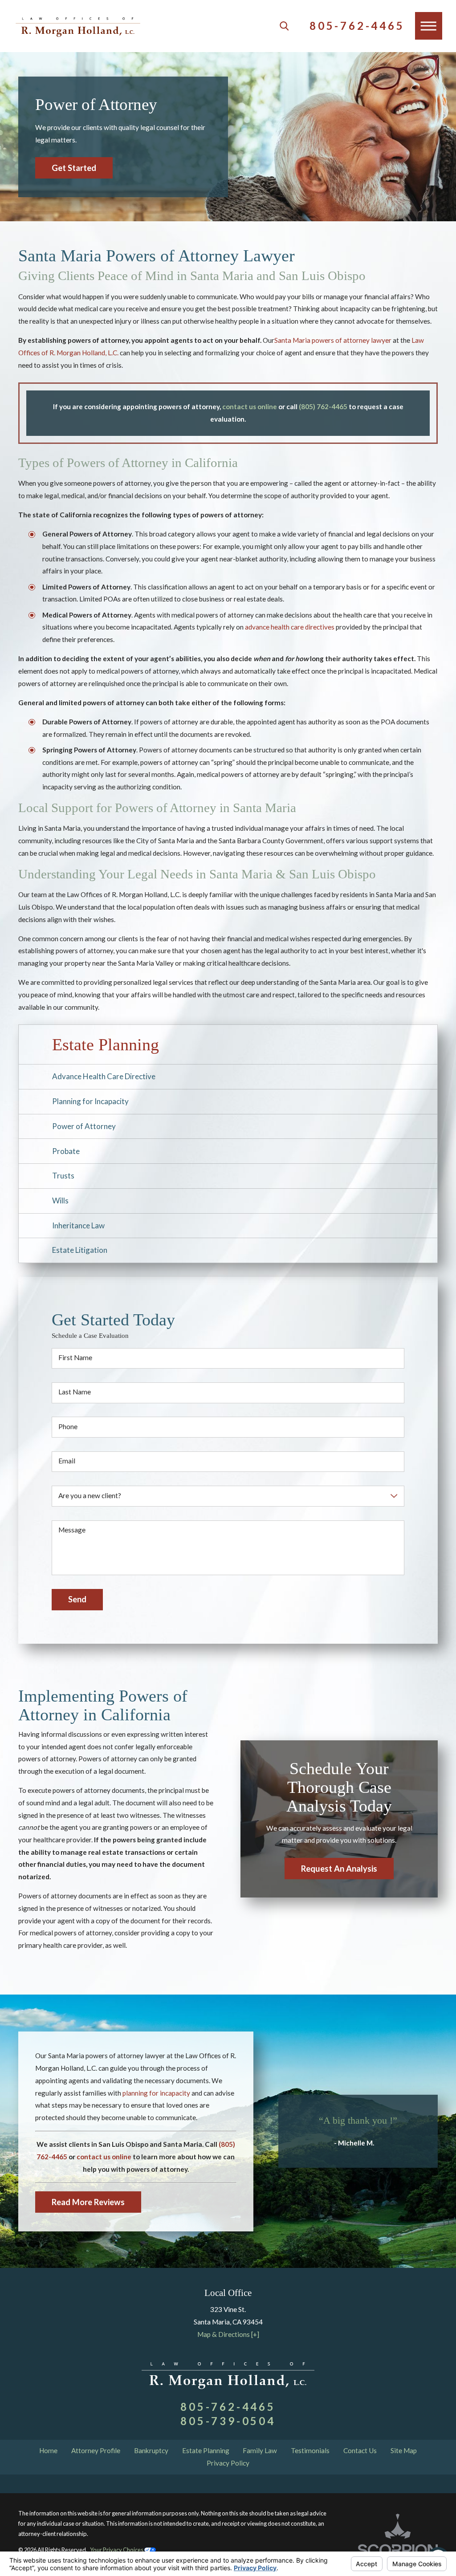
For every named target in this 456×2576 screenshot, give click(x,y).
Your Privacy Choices (117, 2550)
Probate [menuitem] (66, 1151)
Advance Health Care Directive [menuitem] (104, 1076)
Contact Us (360, 2450)
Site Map (404, 2450)
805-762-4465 (357, 26)
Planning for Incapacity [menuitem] (90, 1101)
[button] (429, 26)
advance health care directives (290, 627)
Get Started (74, 168)
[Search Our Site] (284, 26)
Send (77, 1599)
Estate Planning (206, 2450)
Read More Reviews (88, 2202)
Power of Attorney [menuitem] (84, 1126)
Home (48, 2450)
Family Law (260, 2450)
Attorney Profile (96, 2450)
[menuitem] (49, 2451)
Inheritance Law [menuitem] (78, 1225)
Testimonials (310, 2450)
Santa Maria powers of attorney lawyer (333, 340)
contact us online (250, 406)
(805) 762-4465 (323, 406)
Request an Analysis (339, 1869)
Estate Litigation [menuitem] (80, 1250)
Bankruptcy (151, 2450)
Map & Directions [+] (228, 2334)
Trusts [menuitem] (63, 1176)
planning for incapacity (156, 2093)
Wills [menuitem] (60, 1201)
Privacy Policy (228, 2463)
